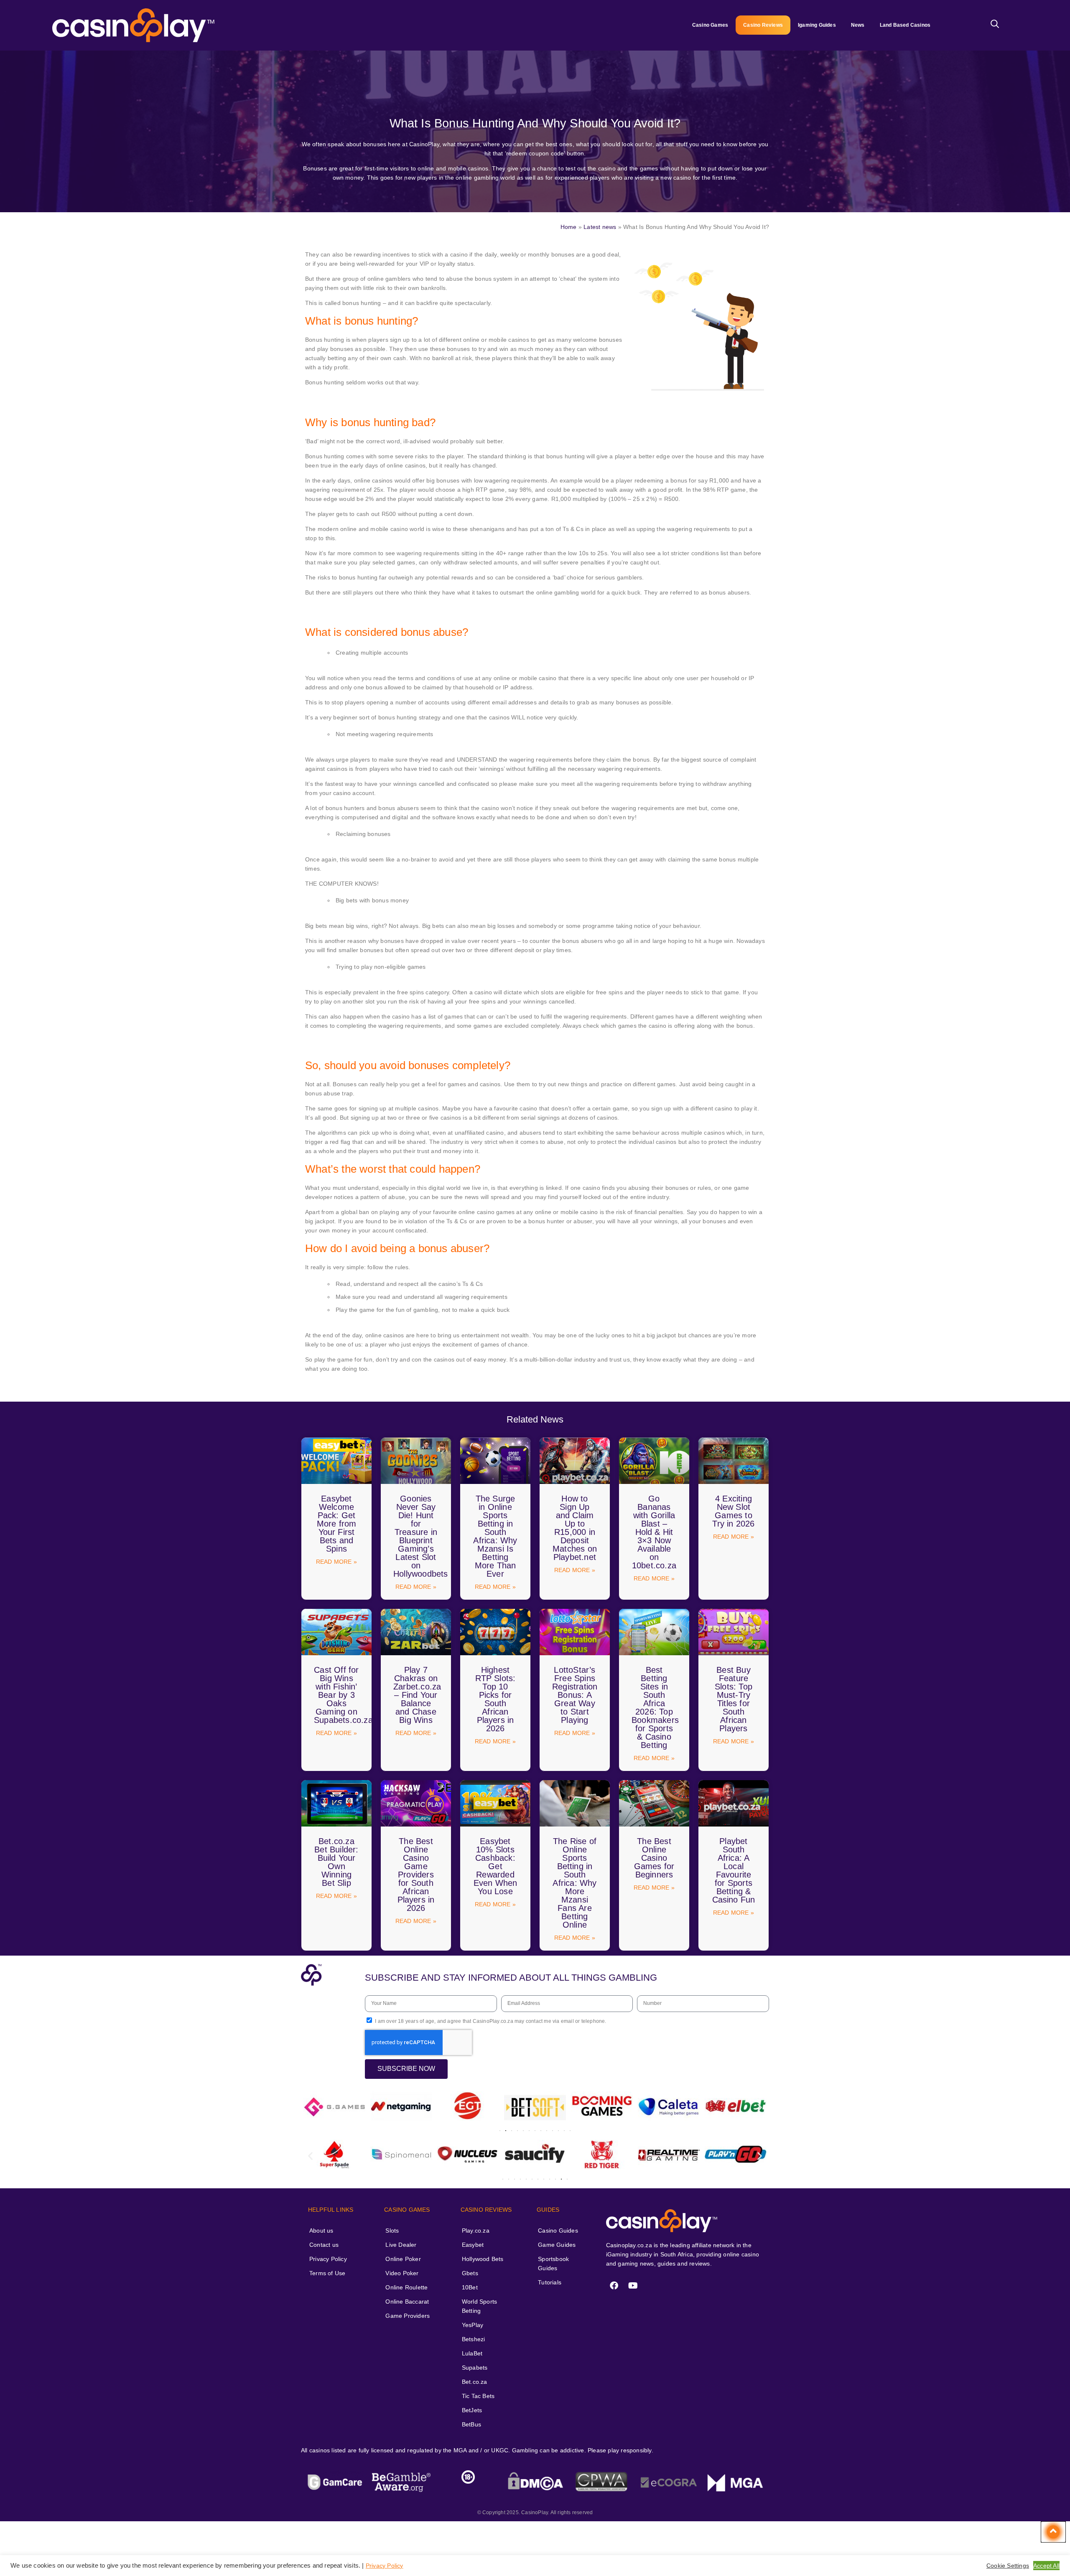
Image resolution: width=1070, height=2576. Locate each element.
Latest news (600, 227)
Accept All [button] (1046, 2566)
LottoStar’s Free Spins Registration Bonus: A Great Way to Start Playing (575, 1695)
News (858, 25)
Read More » (336, 1562)
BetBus (471, 2424)
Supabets (475, 2368)
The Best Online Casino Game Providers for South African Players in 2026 (416, 1875)
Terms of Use (327, 2273)
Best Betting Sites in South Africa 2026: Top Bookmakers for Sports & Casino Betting (655, 1707)
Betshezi (474, 2339)
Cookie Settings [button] (1008, 2566)
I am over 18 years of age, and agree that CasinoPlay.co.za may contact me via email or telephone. (490, 2021)
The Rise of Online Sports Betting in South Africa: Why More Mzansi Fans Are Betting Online (574, 1883)
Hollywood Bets (483, 2259)
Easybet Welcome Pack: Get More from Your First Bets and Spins (337, 1524)
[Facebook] (614, 2286)
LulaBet (472, 2353)
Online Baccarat (407, 2302)
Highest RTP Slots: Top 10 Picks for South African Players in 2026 (496, 1699)
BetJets (472, 2410)
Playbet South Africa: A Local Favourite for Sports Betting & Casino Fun (734, 1870)
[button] (310, 2107)
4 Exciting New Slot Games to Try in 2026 (733, 1511)
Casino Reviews (763, 25)
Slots (392, 2231)
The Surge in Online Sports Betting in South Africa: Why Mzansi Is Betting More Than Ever (495, 1536)
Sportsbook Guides (553, 2264)
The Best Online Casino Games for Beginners (654, 1858)
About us (321, 2231)
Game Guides (557, 2245)
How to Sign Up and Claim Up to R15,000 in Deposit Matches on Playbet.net (575, 1528)
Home (569, 227)
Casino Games (710, 25)
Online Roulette (406, 2287)
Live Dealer (401, 2245)
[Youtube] (633, 2286)
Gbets (470, 2273)
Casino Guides (558, 2231)
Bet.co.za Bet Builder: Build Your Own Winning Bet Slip (336, 1862)
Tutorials (550, 2282)
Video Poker (402, 2273)
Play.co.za (476, 2231)
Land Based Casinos (905, 25)
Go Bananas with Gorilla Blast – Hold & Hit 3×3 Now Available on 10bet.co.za (654, 1532)
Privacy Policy (328, 2259)
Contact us (324, 2245)
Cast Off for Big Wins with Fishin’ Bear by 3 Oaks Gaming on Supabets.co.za (343, 1695)
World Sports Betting (479, 2306)
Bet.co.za (475, 2382)
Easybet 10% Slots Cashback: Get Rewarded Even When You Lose (496, 1866)
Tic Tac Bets (478, 2396)
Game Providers (408, 2316)
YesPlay (473, 2325)
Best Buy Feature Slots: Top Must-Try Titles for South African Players (734, 1699)
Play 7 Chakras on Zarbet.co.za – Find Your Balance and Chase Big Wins (417, 1695)
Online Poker (403, 2259)
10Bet (470, 2287)
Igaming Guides (817, 25)
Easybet (473, 2245)
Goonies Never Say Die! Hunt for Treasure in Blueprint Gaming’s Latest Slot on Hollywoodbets (421, 1536)
